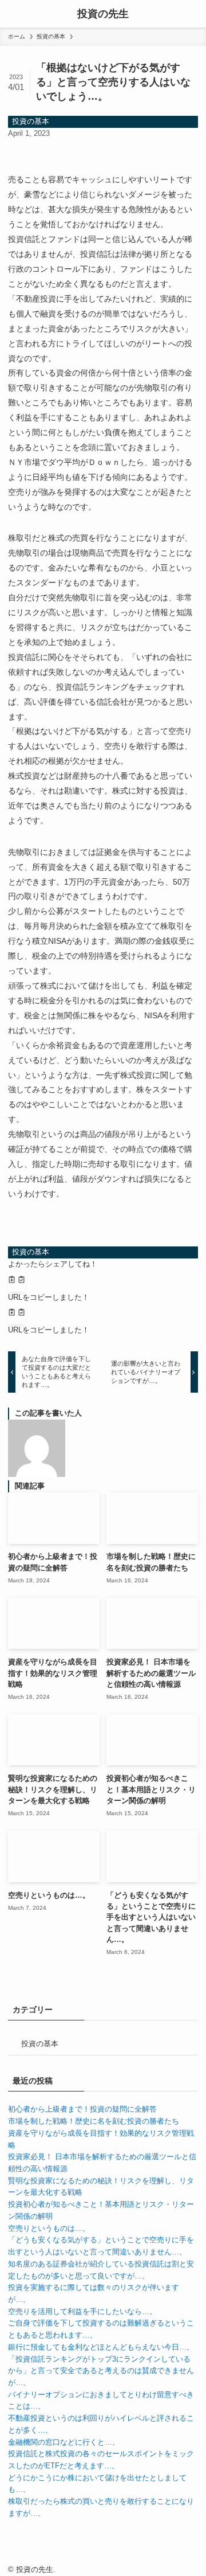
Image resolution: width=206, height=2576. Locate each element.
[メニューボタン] (14, 14)
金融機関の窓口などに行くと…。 (64, 2442)
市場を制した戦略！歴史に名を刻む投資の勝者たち (94, 2121)
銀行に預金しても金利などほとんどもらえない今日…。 (101, 2347)
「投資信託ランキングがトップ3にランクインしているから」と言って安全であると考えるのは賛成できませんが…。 (101, 2371)
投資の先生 (103, 14)
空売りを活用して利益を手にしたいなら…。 (82, 2311)
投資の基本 (31, 121)
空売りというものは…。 (49, 2228)
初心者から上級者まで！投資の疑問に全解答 (82, 2109)
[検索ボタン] (192, 14)
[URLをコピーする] (17, 1281)
